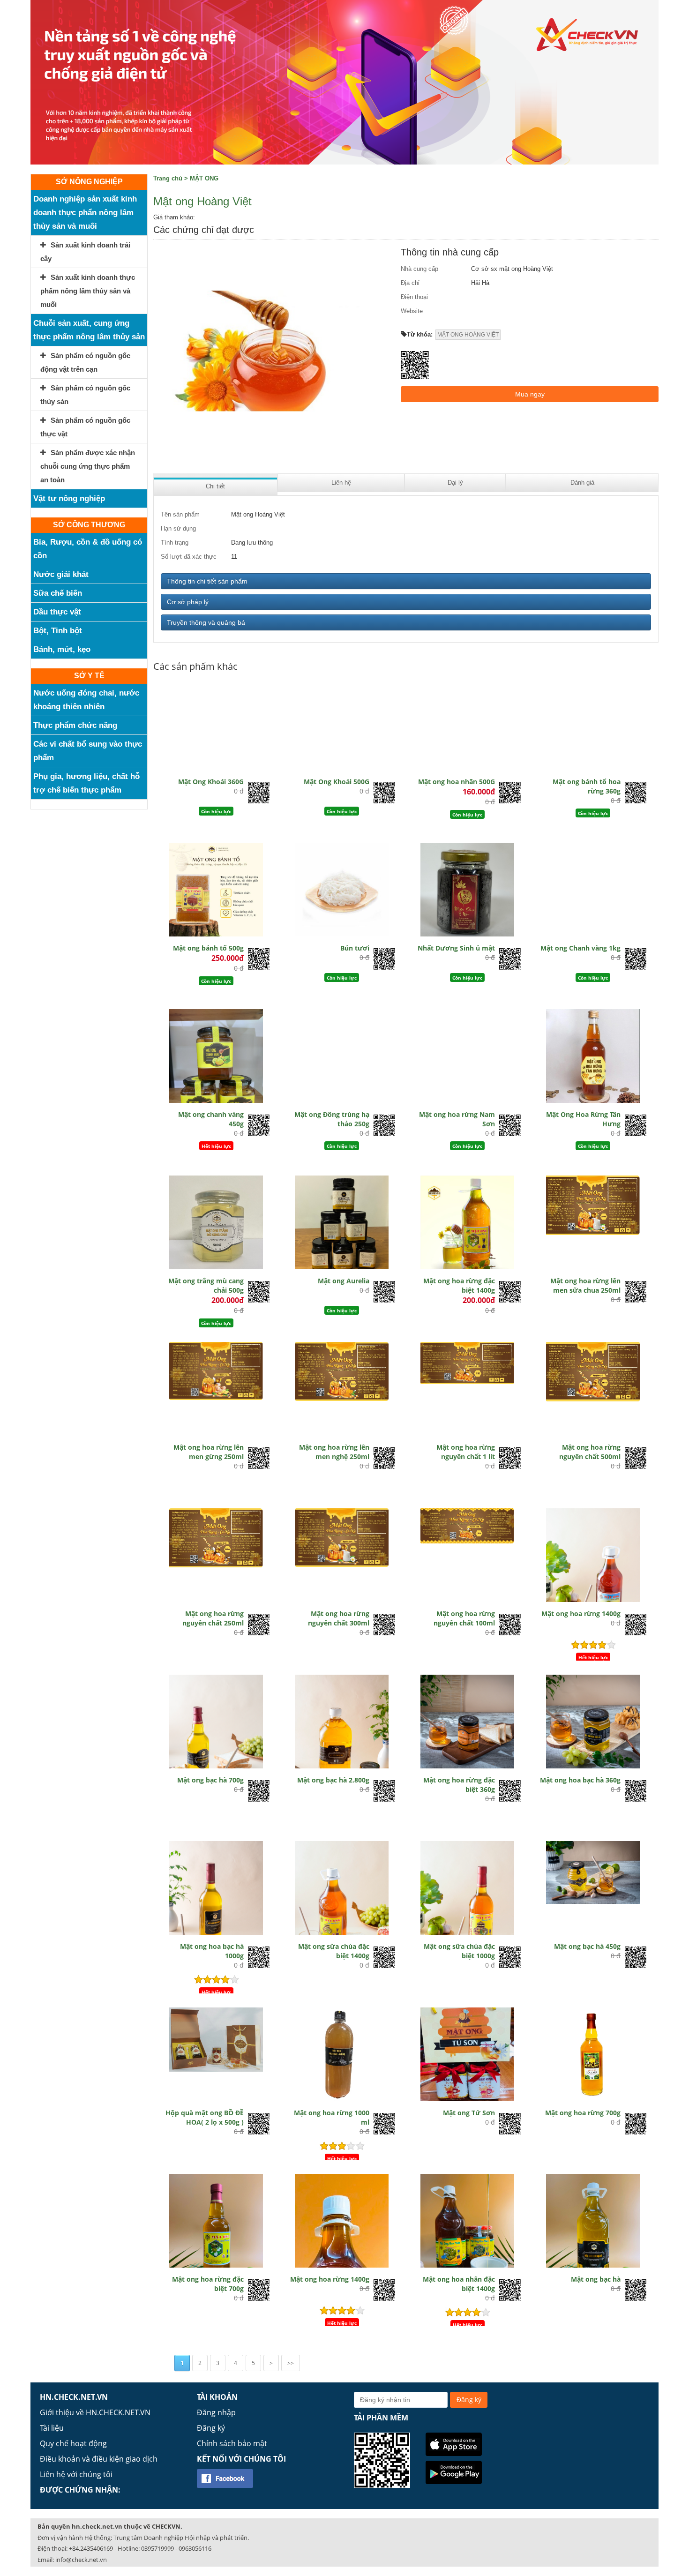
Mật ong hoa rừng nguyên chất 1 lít (466, 1452)
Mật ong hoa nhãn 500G (457, 782)
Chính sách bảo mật (232, 2443)
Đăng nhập (216, 2412)
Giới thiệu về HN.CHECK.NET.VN (95, 2412)
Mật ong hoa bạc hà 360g (580, 1780)
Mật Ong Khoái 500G (337, 782)
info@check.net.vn (81, 2560)
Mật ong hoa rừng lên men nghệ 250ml (334, 1452)
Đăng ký (211, 2428)
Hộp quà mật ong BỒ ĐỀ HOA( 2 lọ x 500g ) (205, 2117)
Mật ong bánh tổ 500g (208, 948)
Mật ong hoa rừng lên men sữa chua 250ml (585, 1285)
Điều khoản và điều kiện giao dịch (99, 2459)
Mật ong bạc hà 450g (587, 1946)
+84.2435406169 (91, 2548)
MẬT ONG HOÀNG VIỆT (468, 335)
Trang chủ (168, 178)
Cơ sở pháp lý (188, 602)
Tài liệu (52, 2428)
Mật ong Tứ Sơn (469, 2113)
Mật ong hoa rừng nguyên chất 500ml (590, 1452)
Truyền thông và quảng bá (206, 622)
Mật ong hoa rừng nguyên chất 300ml (339, 1618)
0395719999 (157, 2548)
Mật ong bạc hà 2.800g (333, 1780)
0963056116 (195, 2548)
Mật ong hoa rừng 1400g (581, 1614)
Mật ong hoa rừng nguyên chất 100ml (464, 1618)
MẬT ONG (204, 178)
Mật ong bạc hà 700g (210, 1780)
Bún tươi (355, 948)
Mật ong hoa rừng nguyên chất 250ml (213, 1618)
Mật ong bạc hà (596, 2279)
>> (291, 2363)
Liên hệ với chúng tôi (76, 2474)
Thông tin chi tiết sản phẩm (207, 581)
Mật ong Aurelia (344, 1281)
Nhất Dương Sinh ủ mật (456, 948)
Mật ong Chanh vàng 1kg (580, 948)
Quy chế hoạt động (73, 2443)
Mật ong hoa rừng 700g (583, 2113)
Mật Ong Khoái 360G (211, 782)
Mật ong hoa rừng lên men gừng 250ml (209, 1452)
